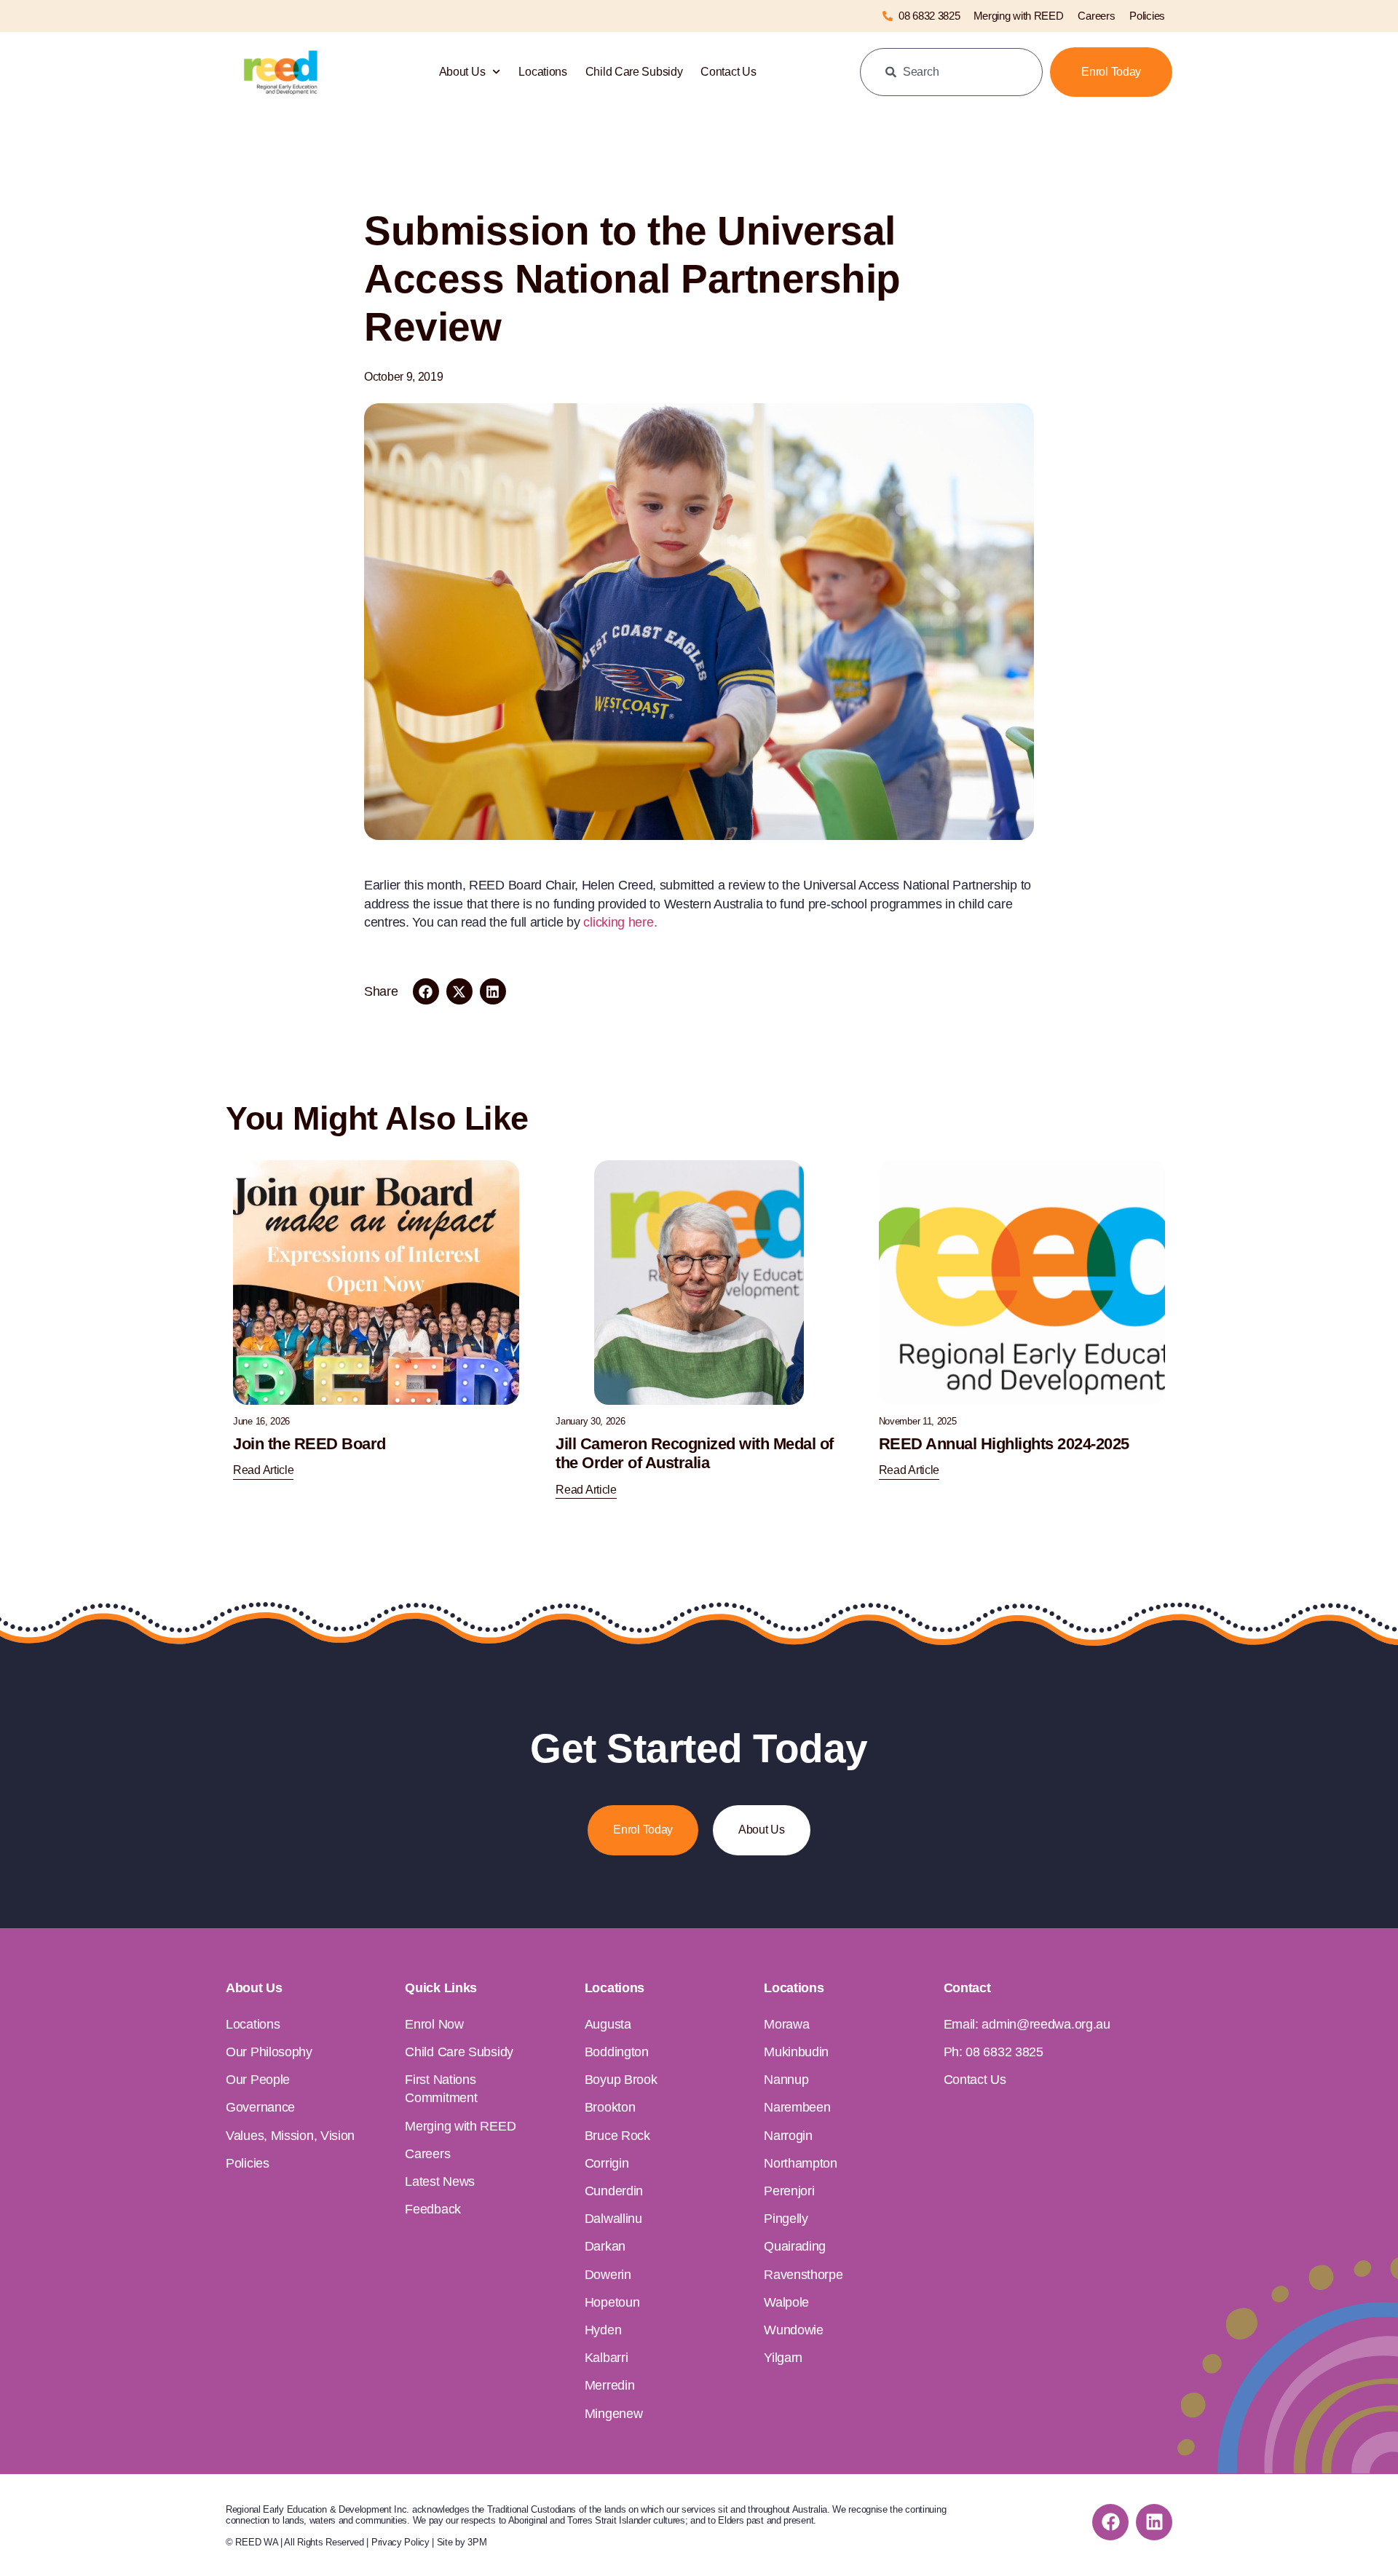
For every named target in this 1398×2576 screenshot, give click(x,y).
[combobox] (951, 72)
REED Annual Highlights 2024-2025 (1004, 1444)
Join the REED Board (309, 1444)
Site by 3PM (462, 2542)
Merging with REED (1019, 16)
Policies (1147, 16)
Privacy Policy (400, 2542)
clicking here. (620, 922)
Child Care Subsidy (634, 72)
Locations (542, 72)
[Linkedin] (1154, 2522)
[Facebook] (1110, 2522)
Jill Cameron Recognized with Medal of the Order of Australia (695, 1453)
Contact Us (728, 72)
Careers (1096, 16)
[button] (426, 991)
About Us (462, 72)
